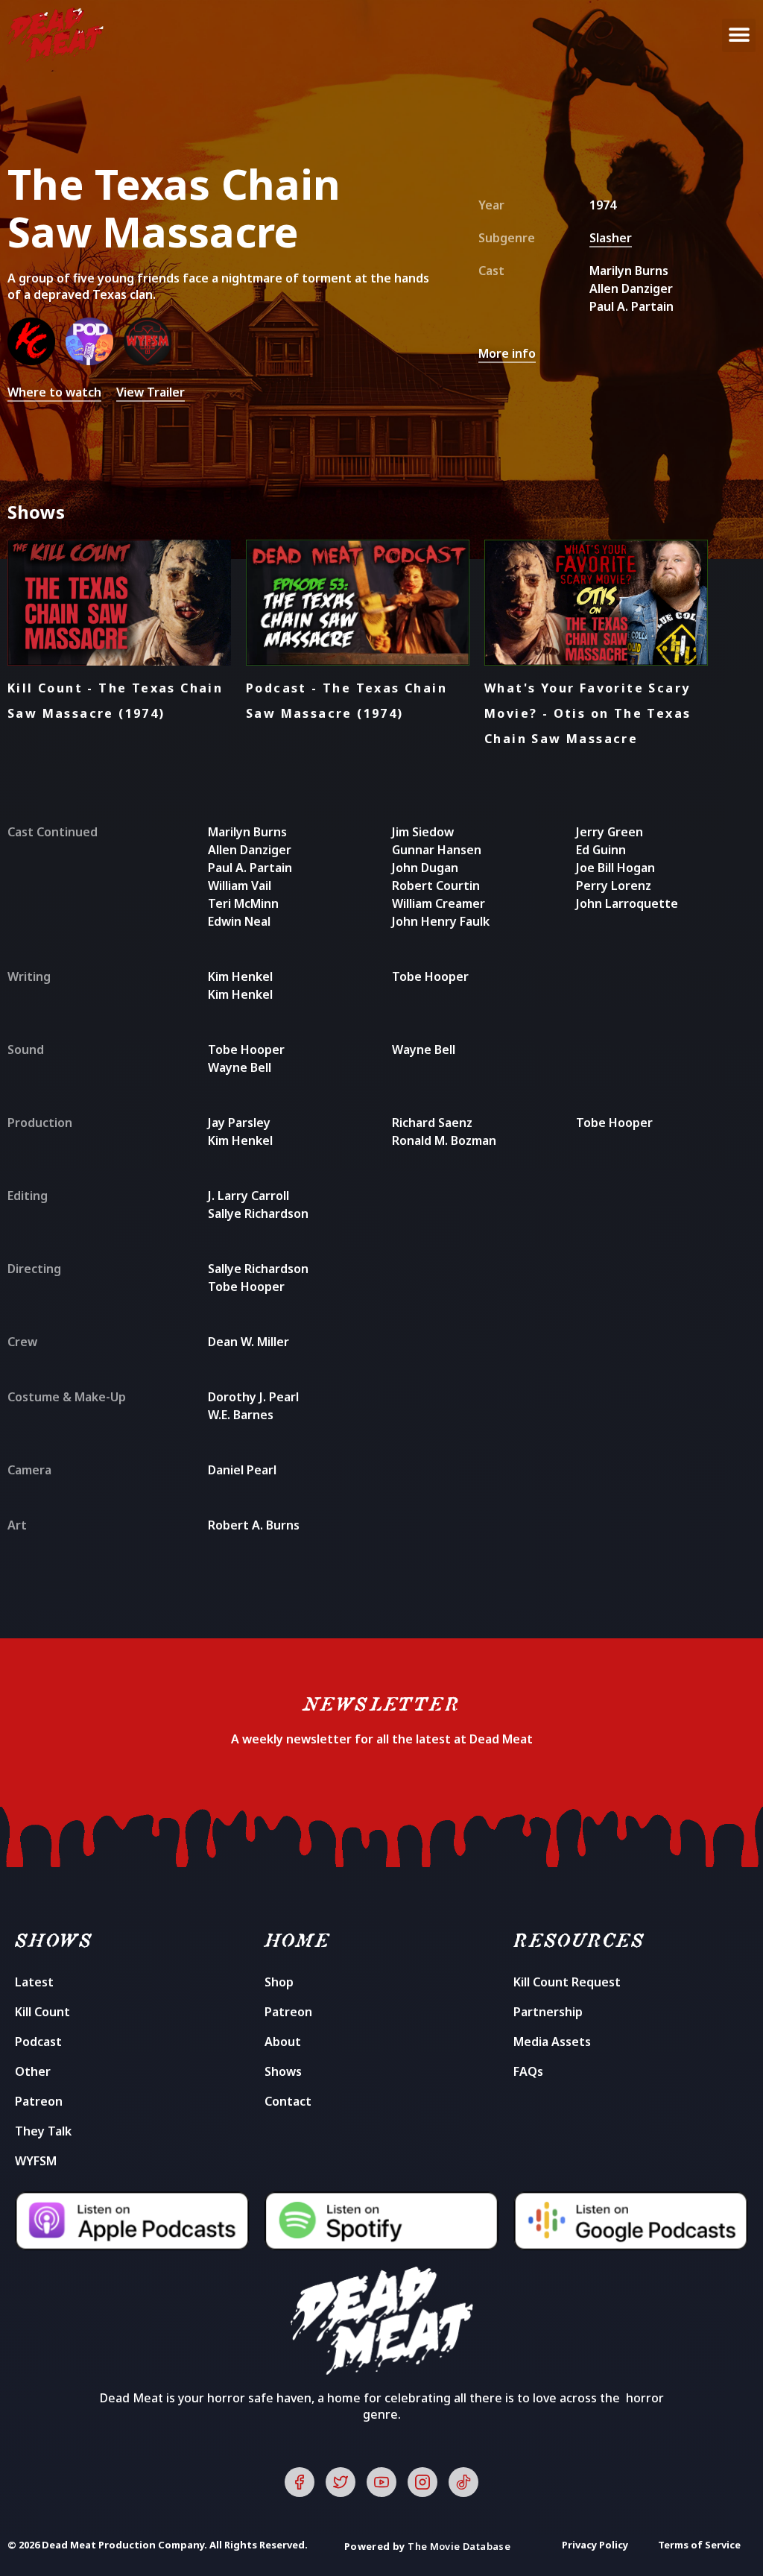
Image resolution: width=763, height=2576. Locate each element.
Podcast (38, 2042)
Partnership (548, 2012)
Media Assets (552, 2042)
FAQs (528, 2071)
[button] (739, 35)
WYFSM (36, 2161)
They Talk (43, 2131)
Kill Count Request (567, 1982)
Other (33, 2071)
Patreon (39, 2101)
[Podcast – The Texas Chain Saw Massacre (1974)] (95, 361)
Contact (288, 2101)
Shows (283, 2071)
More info (507, 353)
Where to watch (54, 392)
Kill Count (42, 2012)
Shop (279, 1982)
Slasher (611, 238)
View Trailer (151, 392)
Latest (34, 1982)
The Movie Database (459, 2546)
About (283, 2042)
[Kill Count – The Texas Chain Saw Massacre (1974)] (37, 361)
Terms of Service (699, 2545)
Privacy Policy (595, 2545)
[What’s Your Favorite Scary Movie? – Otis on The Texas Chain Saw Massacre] (151, 361)
